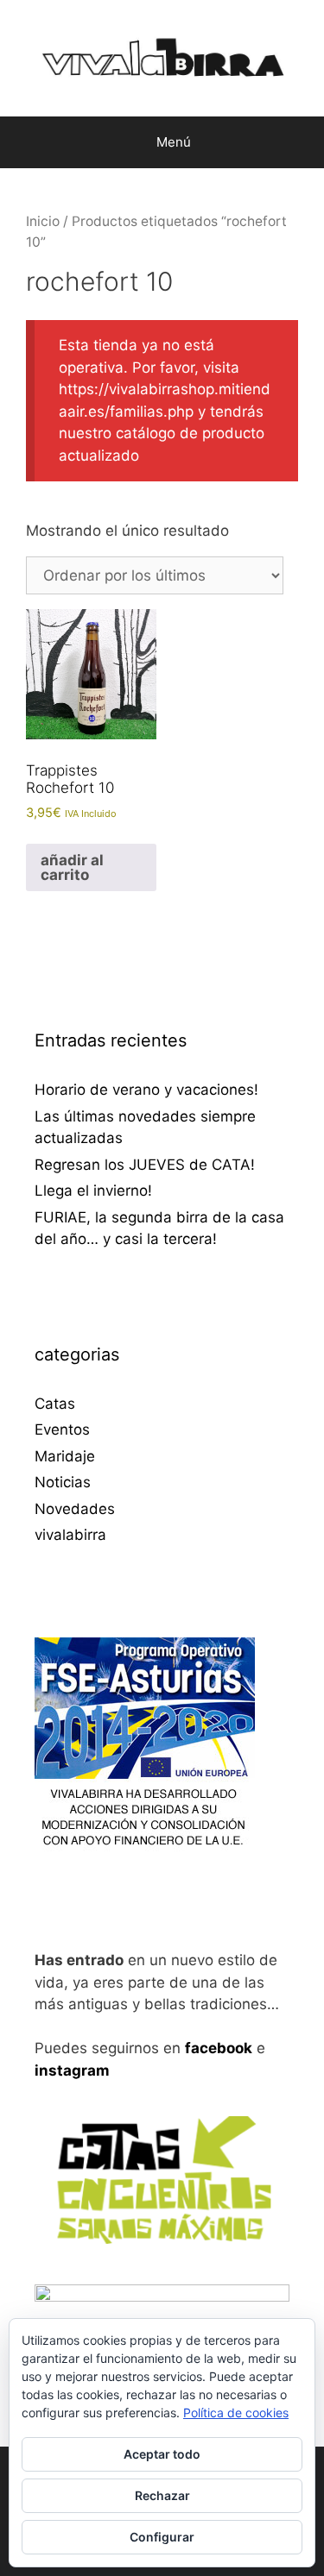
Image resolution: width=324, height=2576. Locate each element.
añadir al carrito (72, 867)
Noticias (63, 1482)
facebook (219, 2048)
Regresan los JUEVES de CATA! (145, 1165)
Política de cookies (236, 2413)
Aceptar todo (162, 2454)
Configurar (162, 2537)
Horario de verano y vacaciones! (146, 1090)
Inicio (43, 221)
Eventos (62, 1429)
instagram (72, 2070)
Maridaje (65, 1456)
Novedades (75, 1509)
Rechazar (162, 2495)
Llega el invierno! (93, 1191)
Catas (55, 1404)
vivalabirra (70, 1535)
